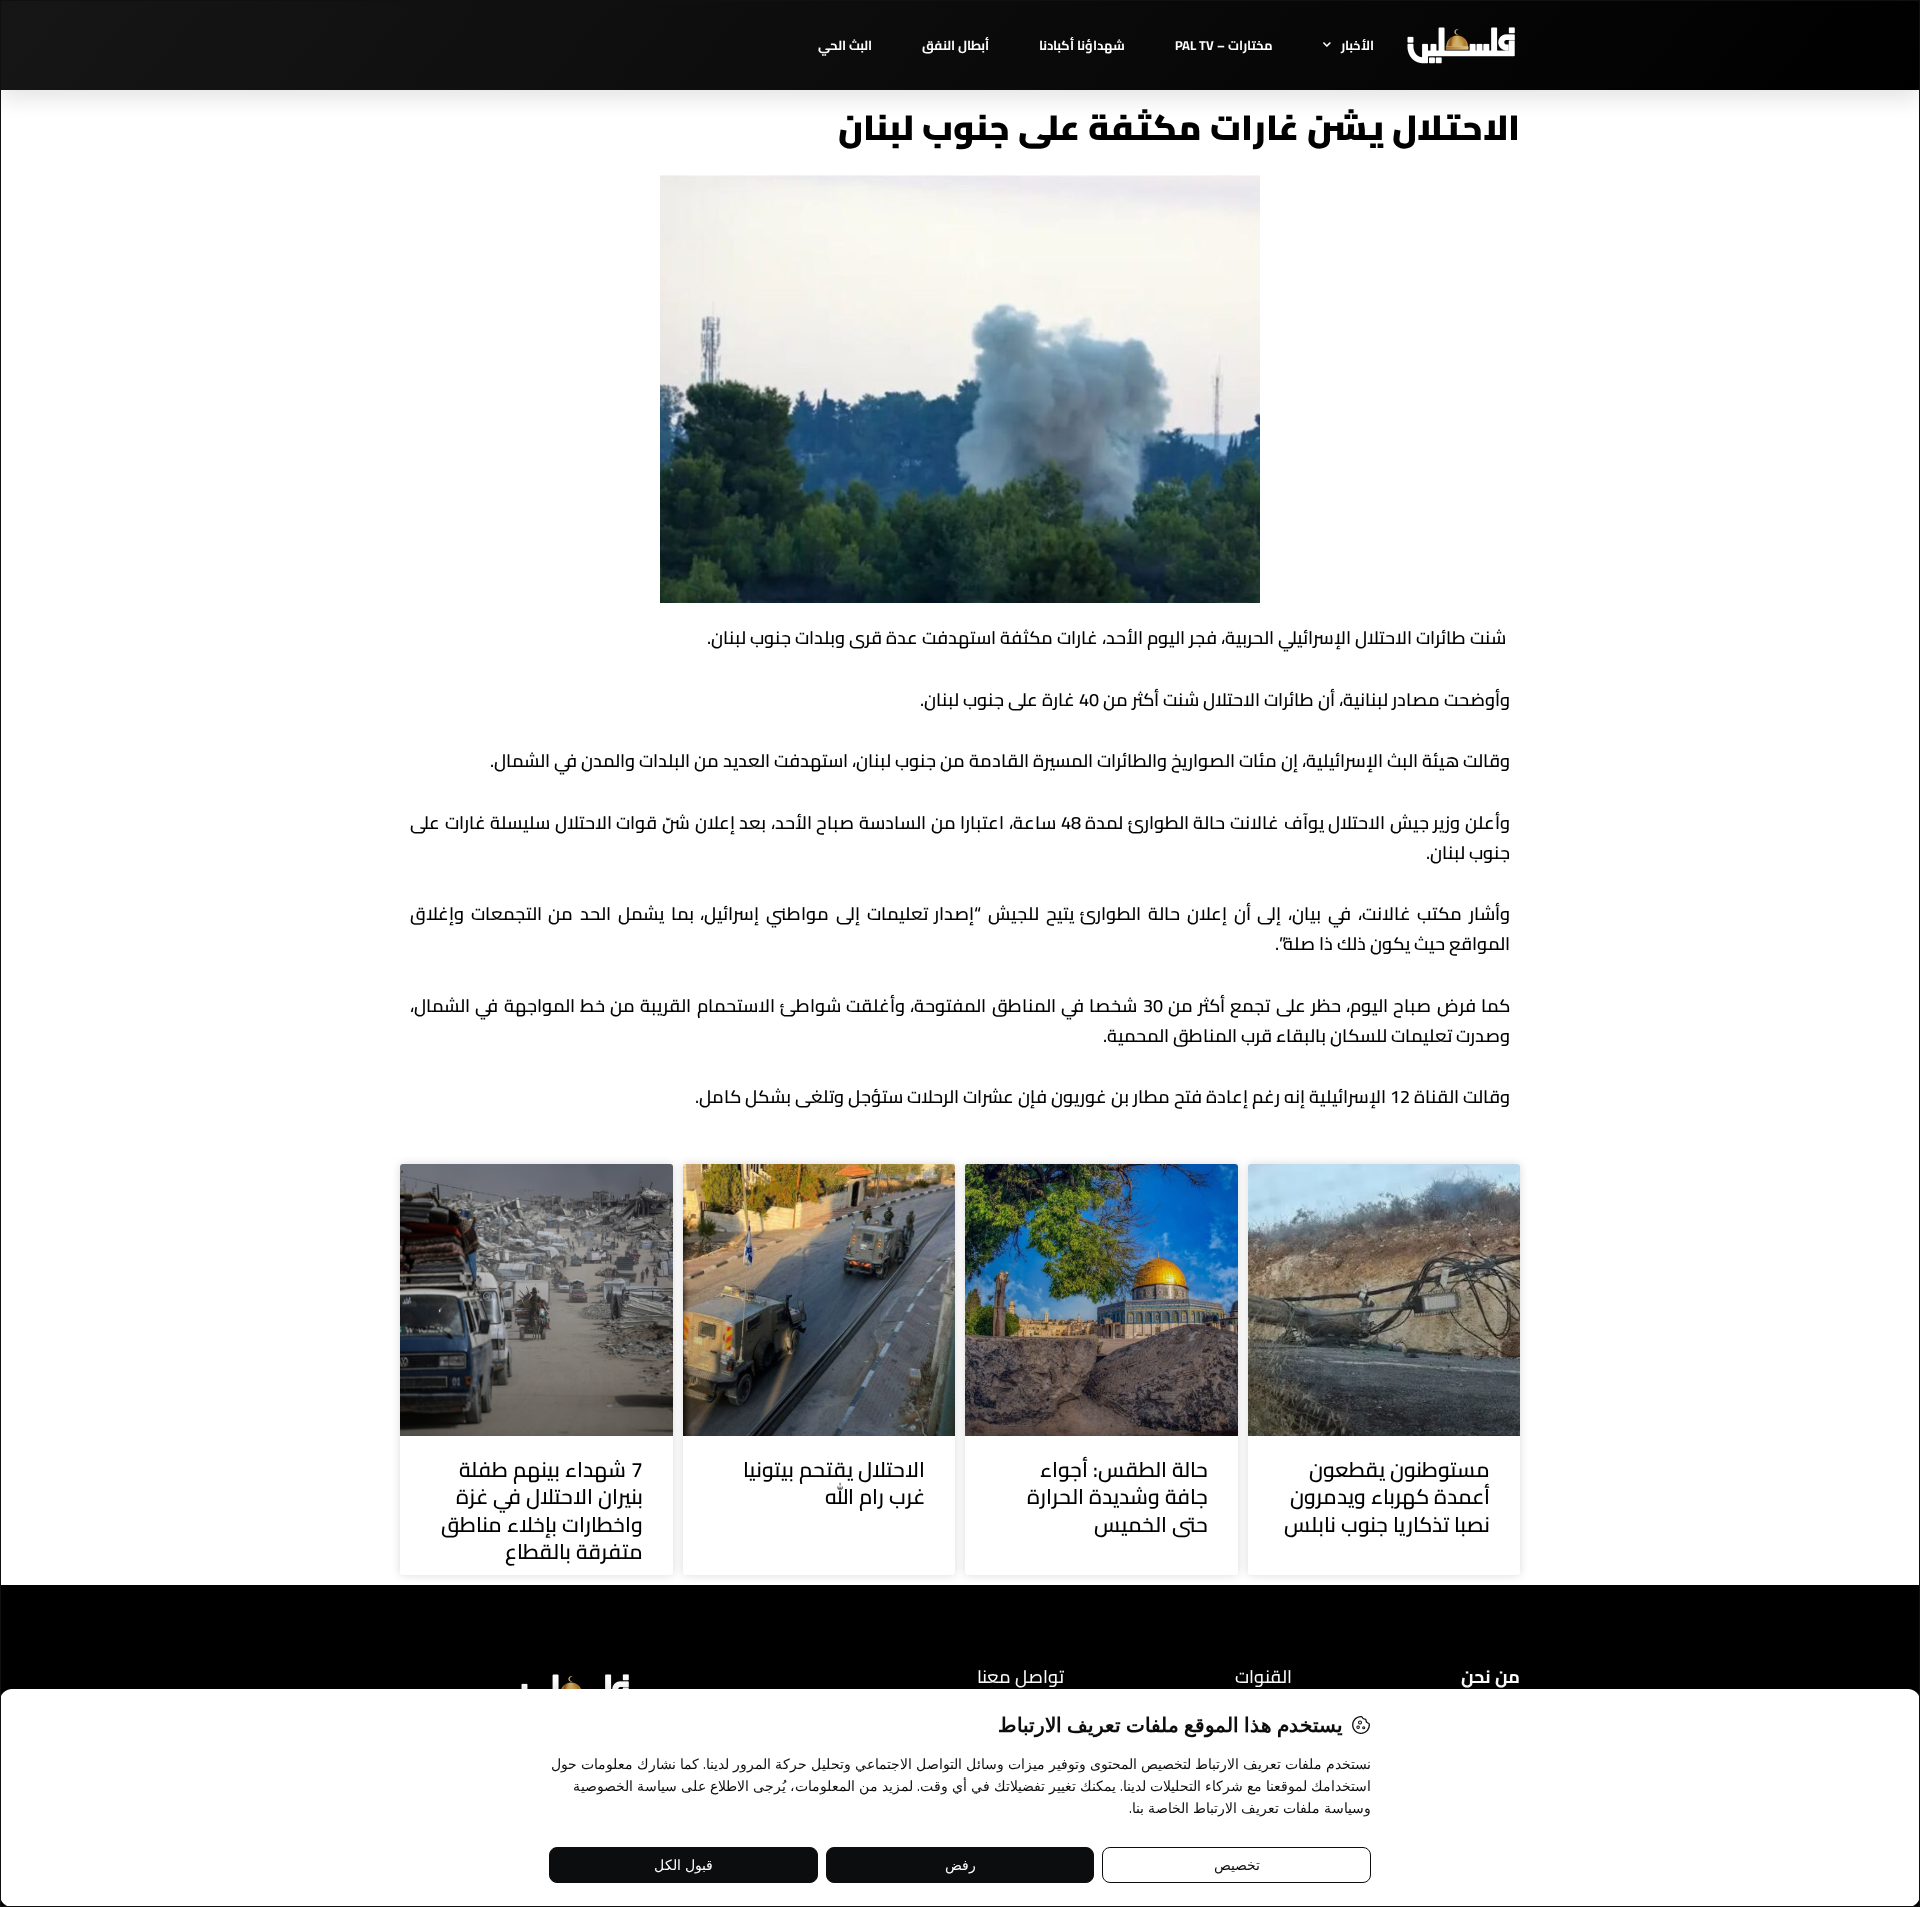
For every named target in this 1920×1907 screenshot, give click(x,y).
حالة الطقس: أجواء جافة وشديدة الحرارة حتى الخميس (1117, 1497)
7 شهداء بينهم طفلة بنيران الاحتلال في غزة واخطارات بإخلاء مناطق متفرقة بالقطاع (542, 1510)
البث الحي (845, 45)
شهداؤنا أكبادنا (1082, 45)
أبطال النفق (955, 45)
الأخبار (1357, 45)
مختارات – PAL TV (1224, 45)
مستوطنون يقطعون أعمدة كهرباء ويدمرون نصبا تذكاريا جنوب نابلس (1387, 1497)
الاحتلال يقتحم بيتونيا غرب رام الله (834, 1483)
